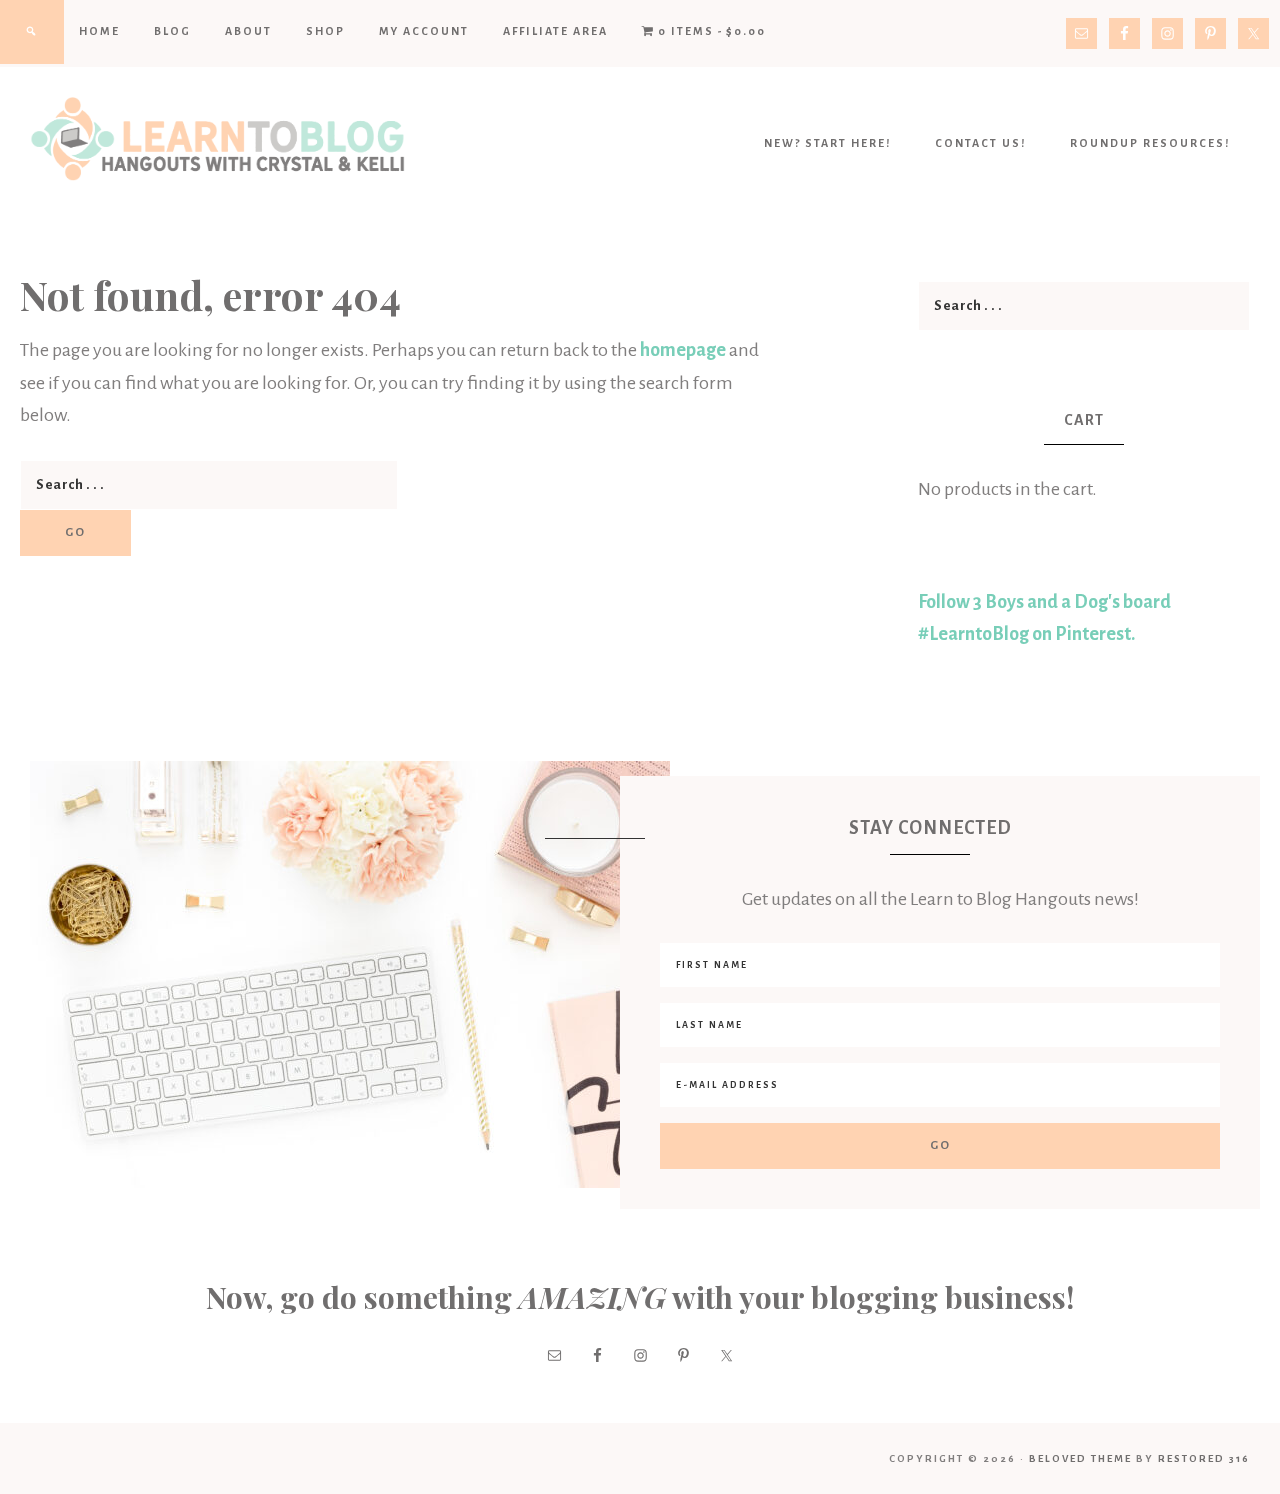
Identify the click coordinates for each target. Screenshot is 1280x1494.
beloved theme (1080, 1458)
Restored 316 (1204, 1458)
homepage (683, 350)
